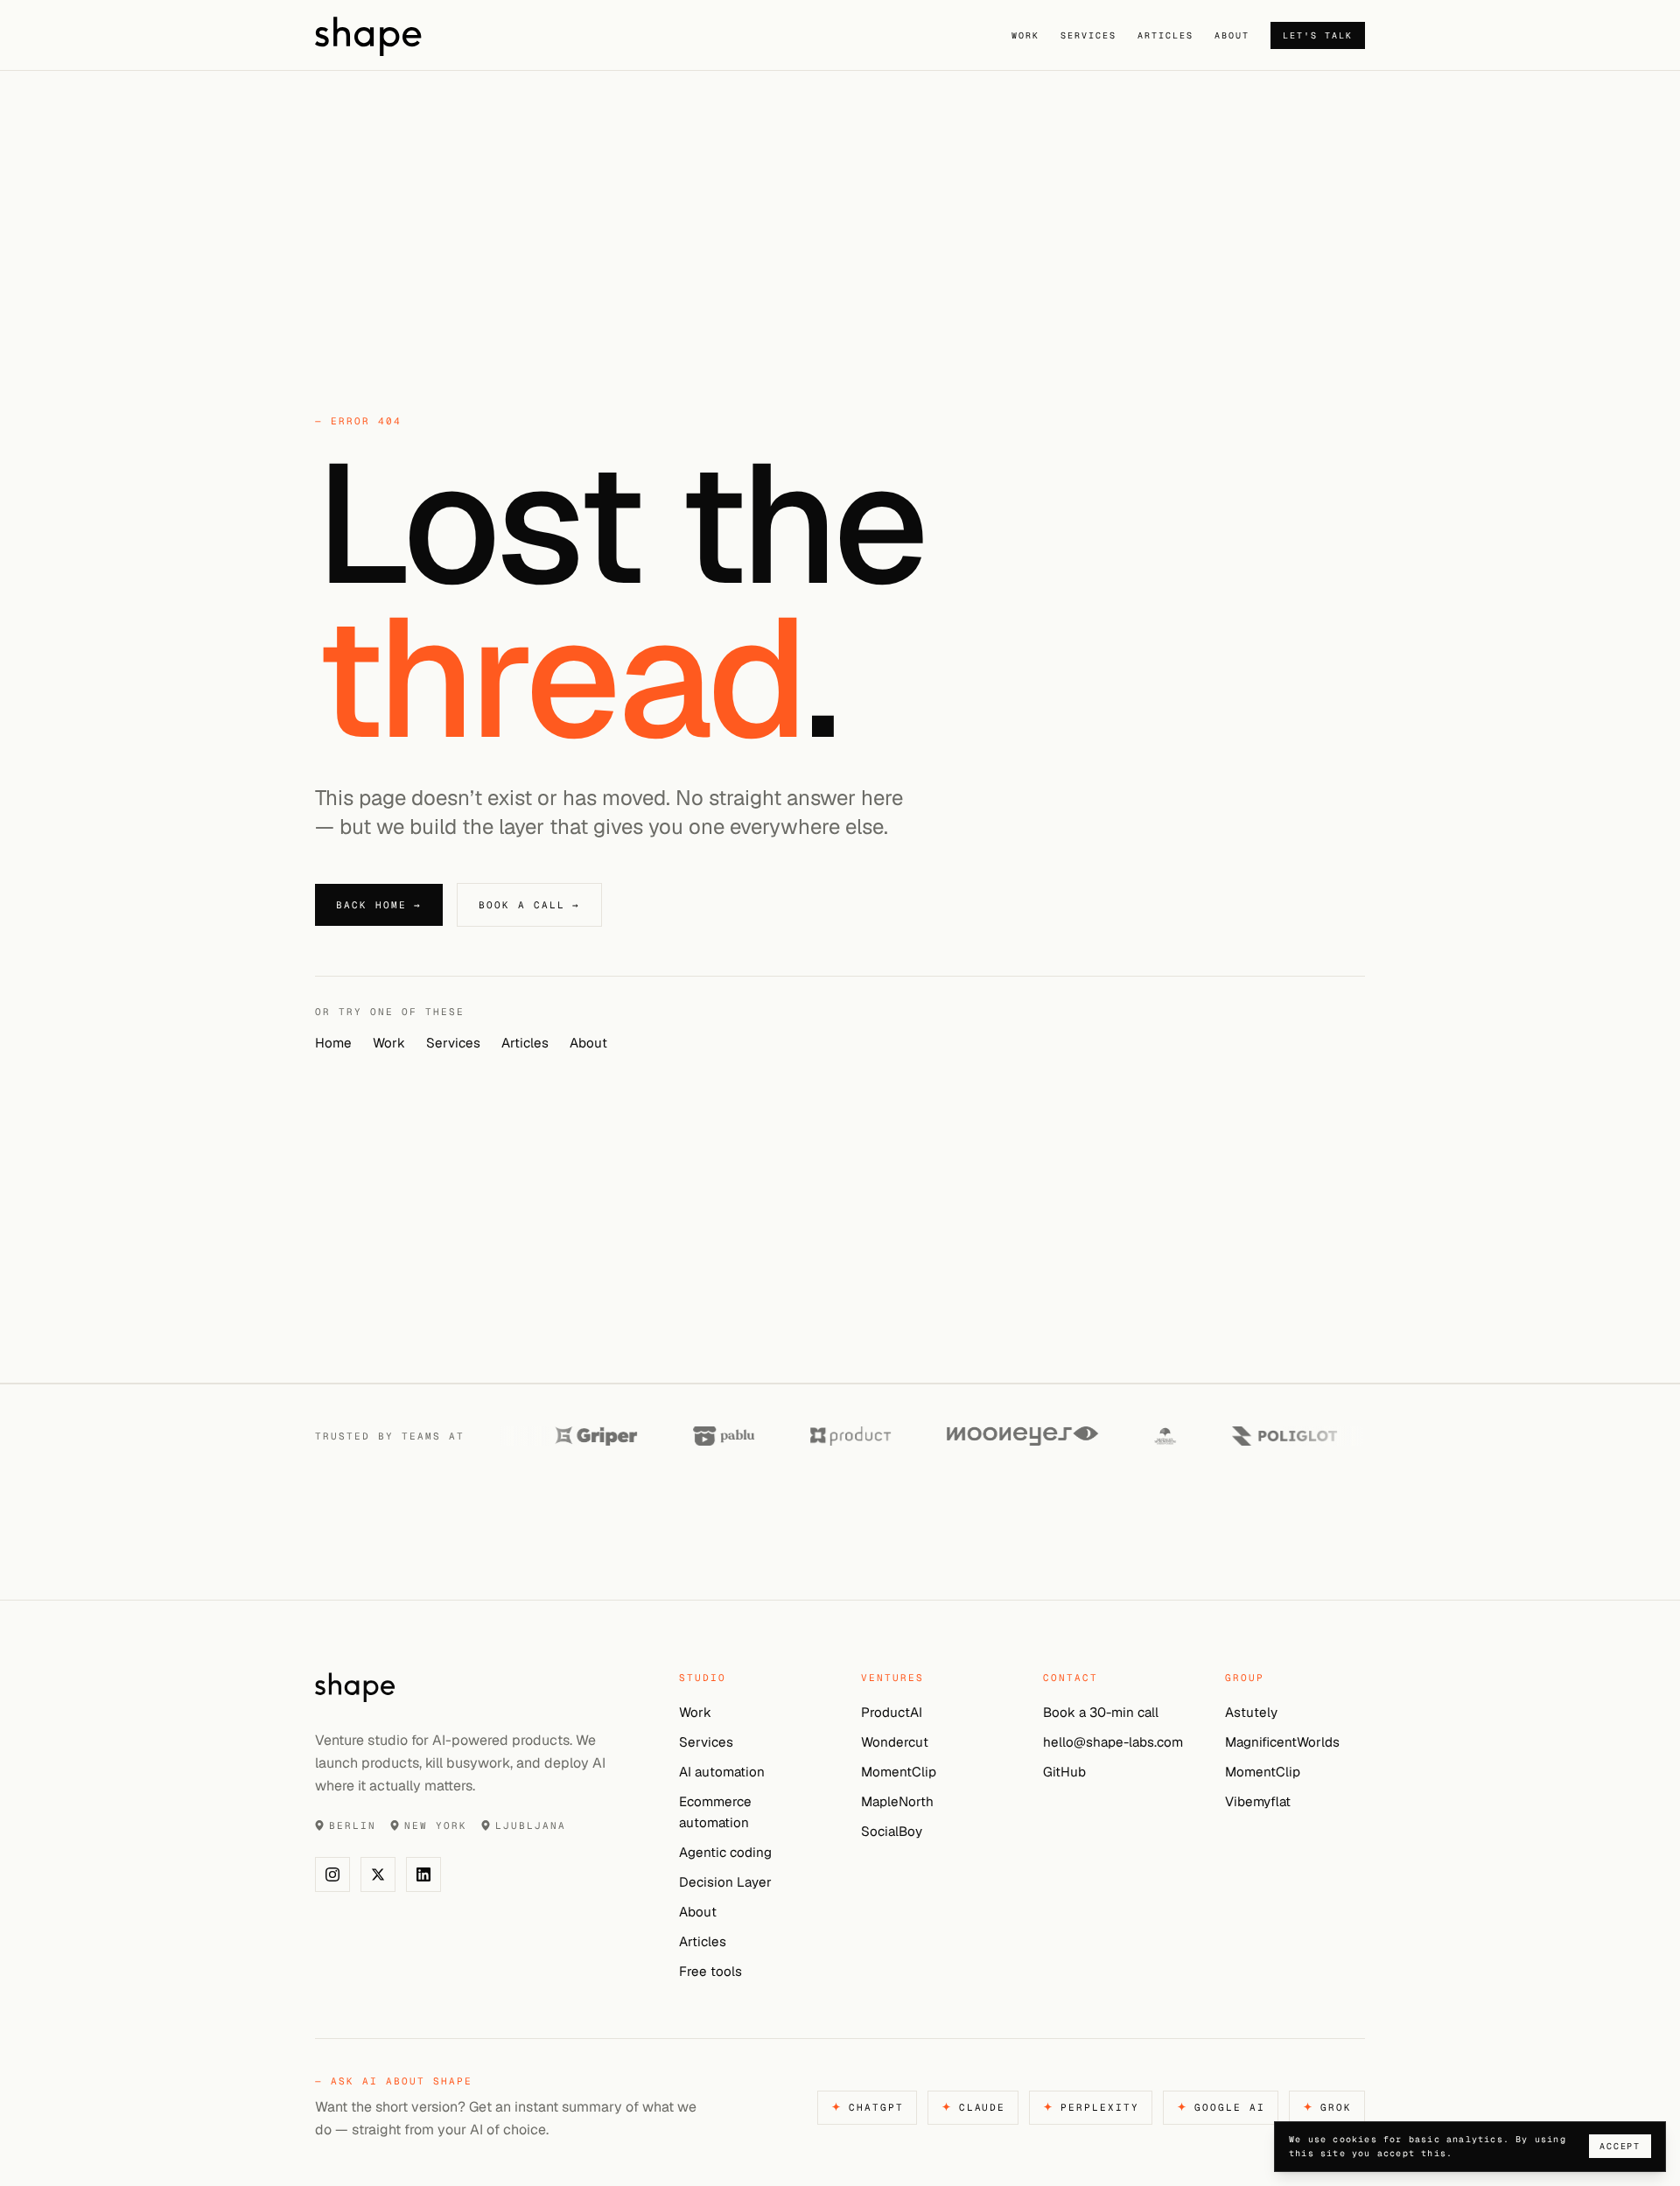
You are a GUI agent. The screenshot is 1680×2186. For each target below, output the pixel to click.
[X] (378, 1874)
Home (333, 1043)
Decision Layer (725, 1882)
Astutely (1251, 1712)
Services (1088, 35)
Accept (1620, 2146)
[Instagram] (332, 1874)
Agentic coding (725, 1852)
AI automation (722, 1772)
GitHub (1064, 1772)
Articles (1165, 35)
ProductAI (892, 1712)
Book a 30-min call (1101, 1712)
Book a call (529, 905)
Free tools (710, 1971)
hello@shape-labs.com (1113, 1742)
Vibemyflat (1258, 1801)
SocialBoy (892, 1831)
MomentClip (899, 1772)
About (1232, 35)
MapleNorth (897, 1801)
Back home (379, 905)
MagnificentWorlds (1282, 1742)
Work (1025, 35)
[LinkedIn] (423, 1874)
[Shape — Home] (427, 35)
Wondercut (895, 1742)
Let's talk (1318, 35)
